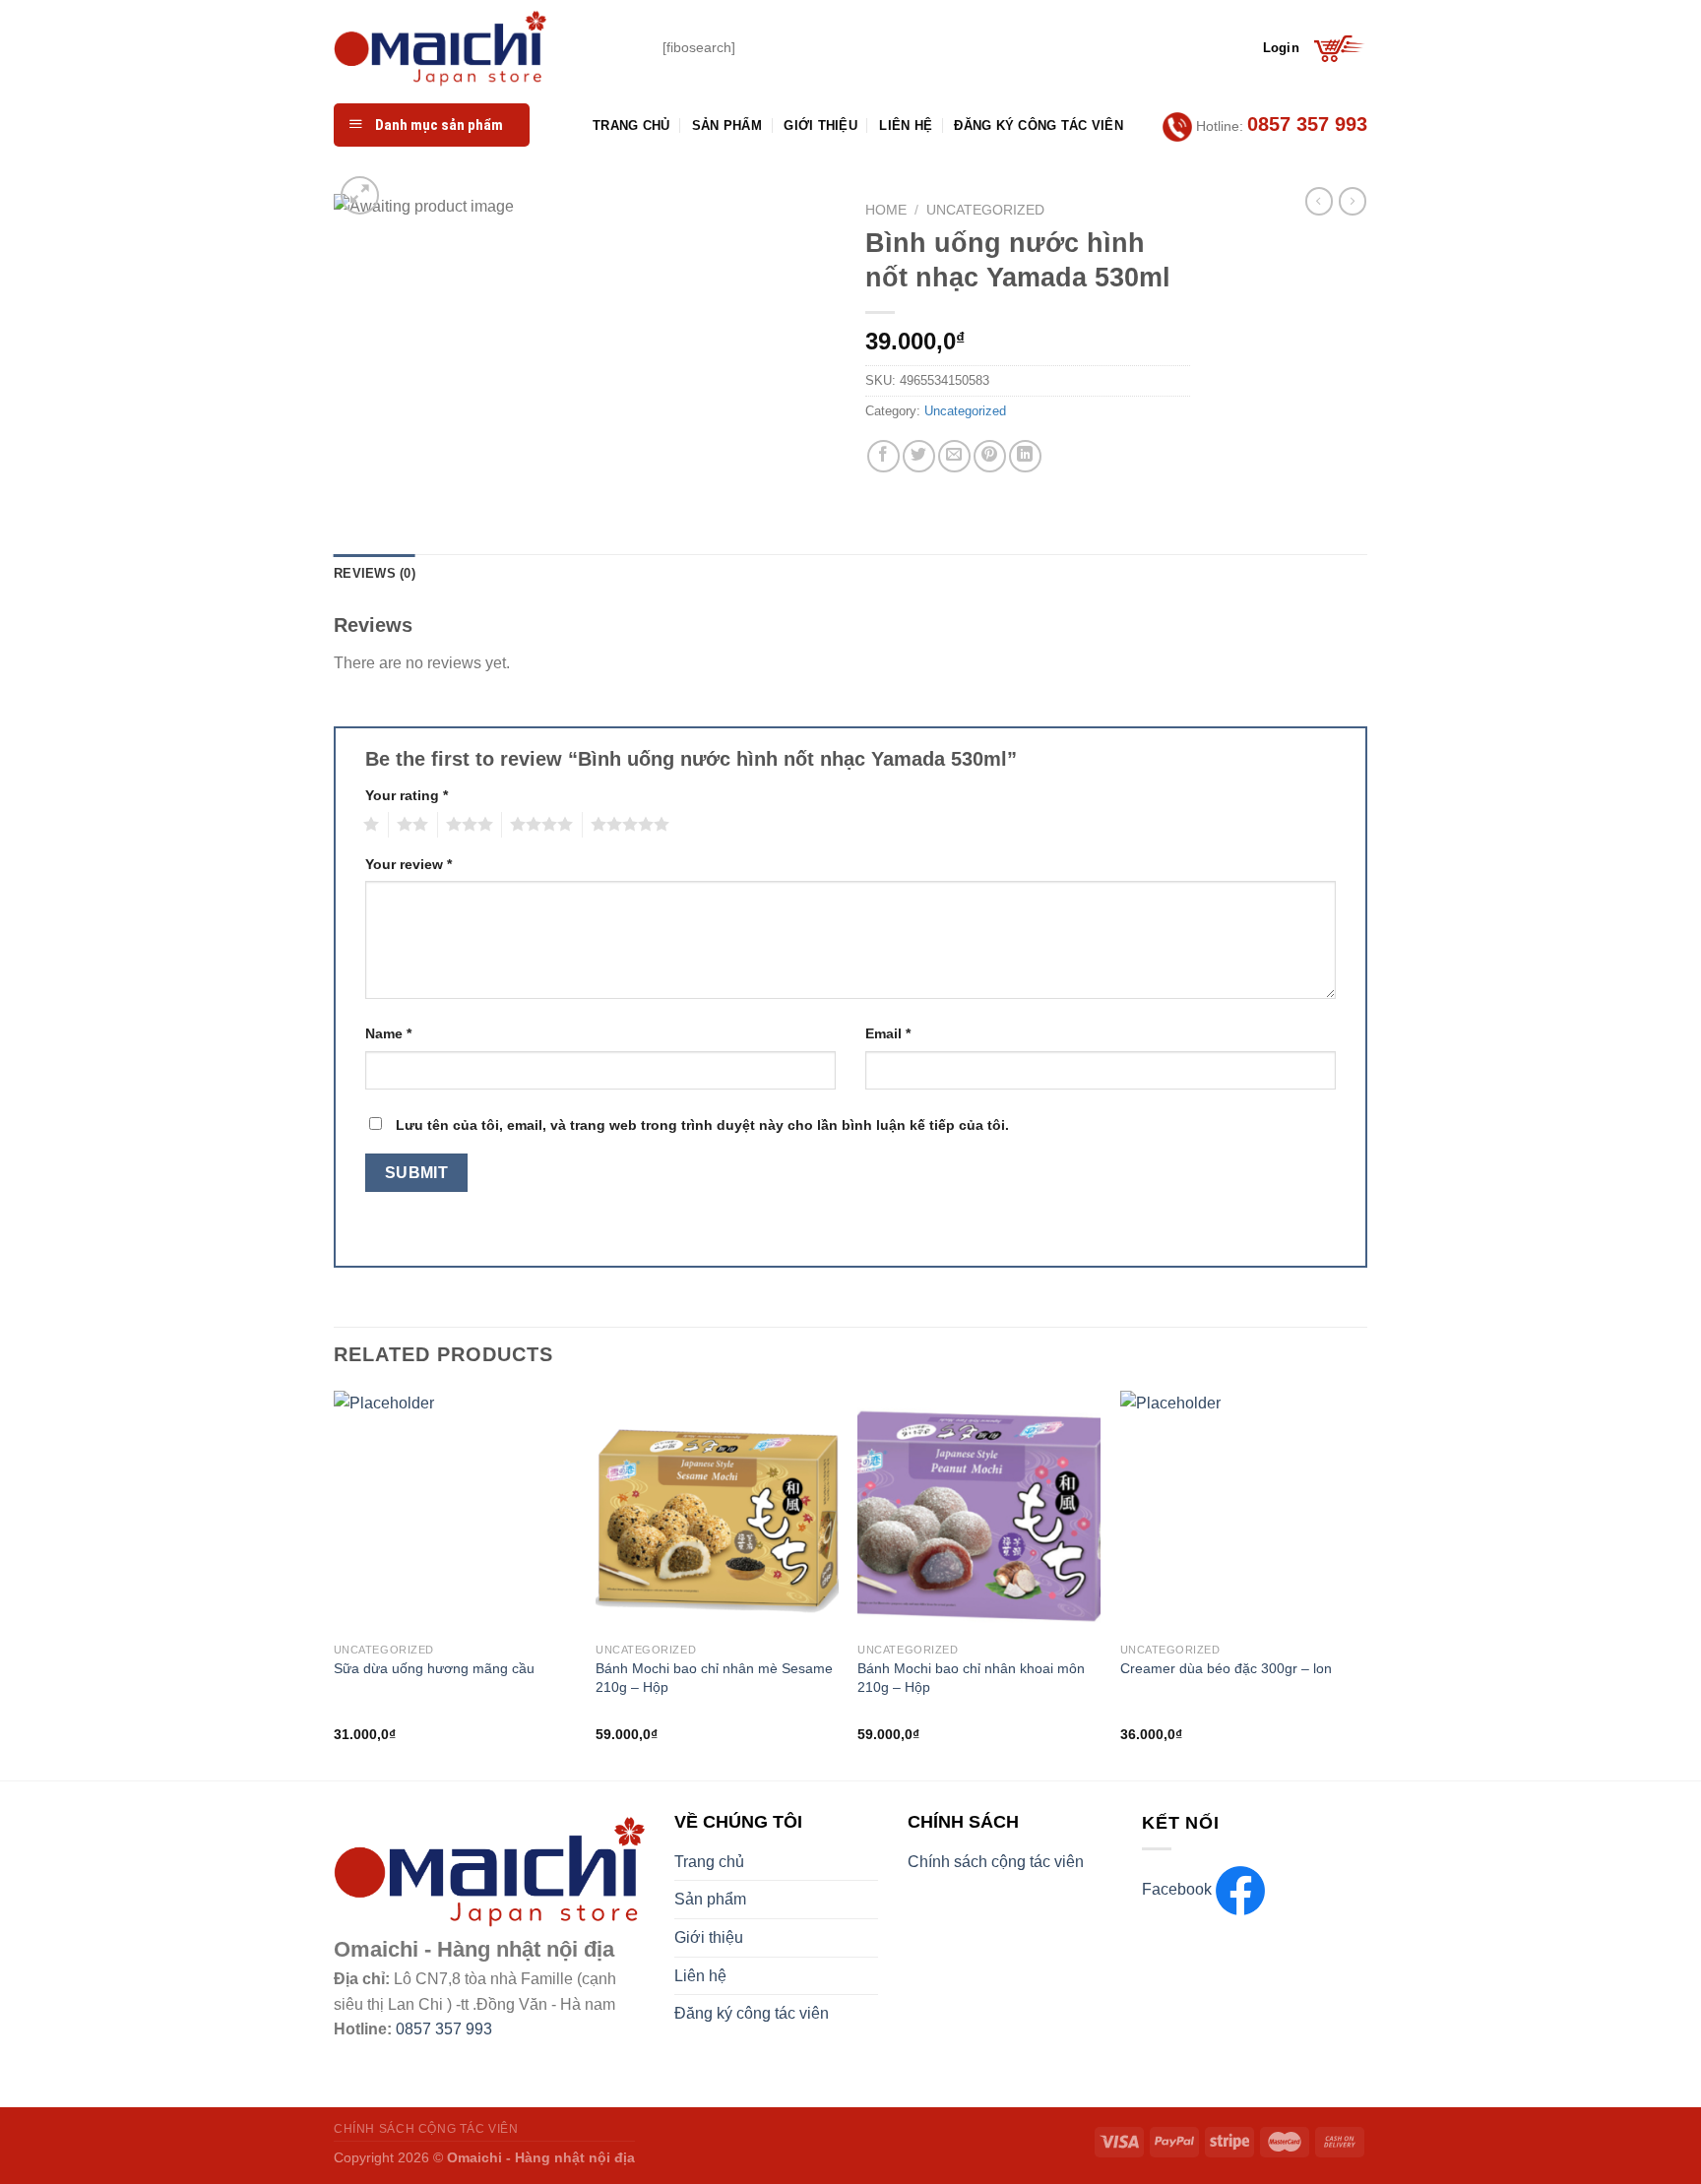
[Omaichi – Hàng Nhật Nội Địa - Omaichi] (483, 48)
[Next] (1361, 1584)
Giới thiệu (820, 125)
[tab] (375, 574)
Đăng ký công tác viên (1038, 125)
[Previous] (335, 1584)
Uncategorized (985, 210)
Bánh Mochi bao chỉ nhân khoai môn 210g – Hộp (971, 1678)
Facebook (1179, 1889)
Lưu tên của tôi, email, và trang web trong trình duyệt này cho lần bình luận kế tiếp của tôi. (702, 1125)
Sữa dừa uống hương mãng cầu (434, 1668)
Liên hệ (906, 125)
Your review (409, 864)
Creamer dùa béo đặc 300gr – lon (1226, 1668)
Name (388, 1033)
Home (886, 210)
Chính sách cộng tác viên (996, 1862)
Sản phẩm (727, 125)
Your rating (407, 795)
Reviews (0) (375, 573)
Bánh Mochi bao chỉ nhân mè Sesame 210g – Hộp (714, 1678)
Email (888, 1033)
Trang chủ (631, 125)
